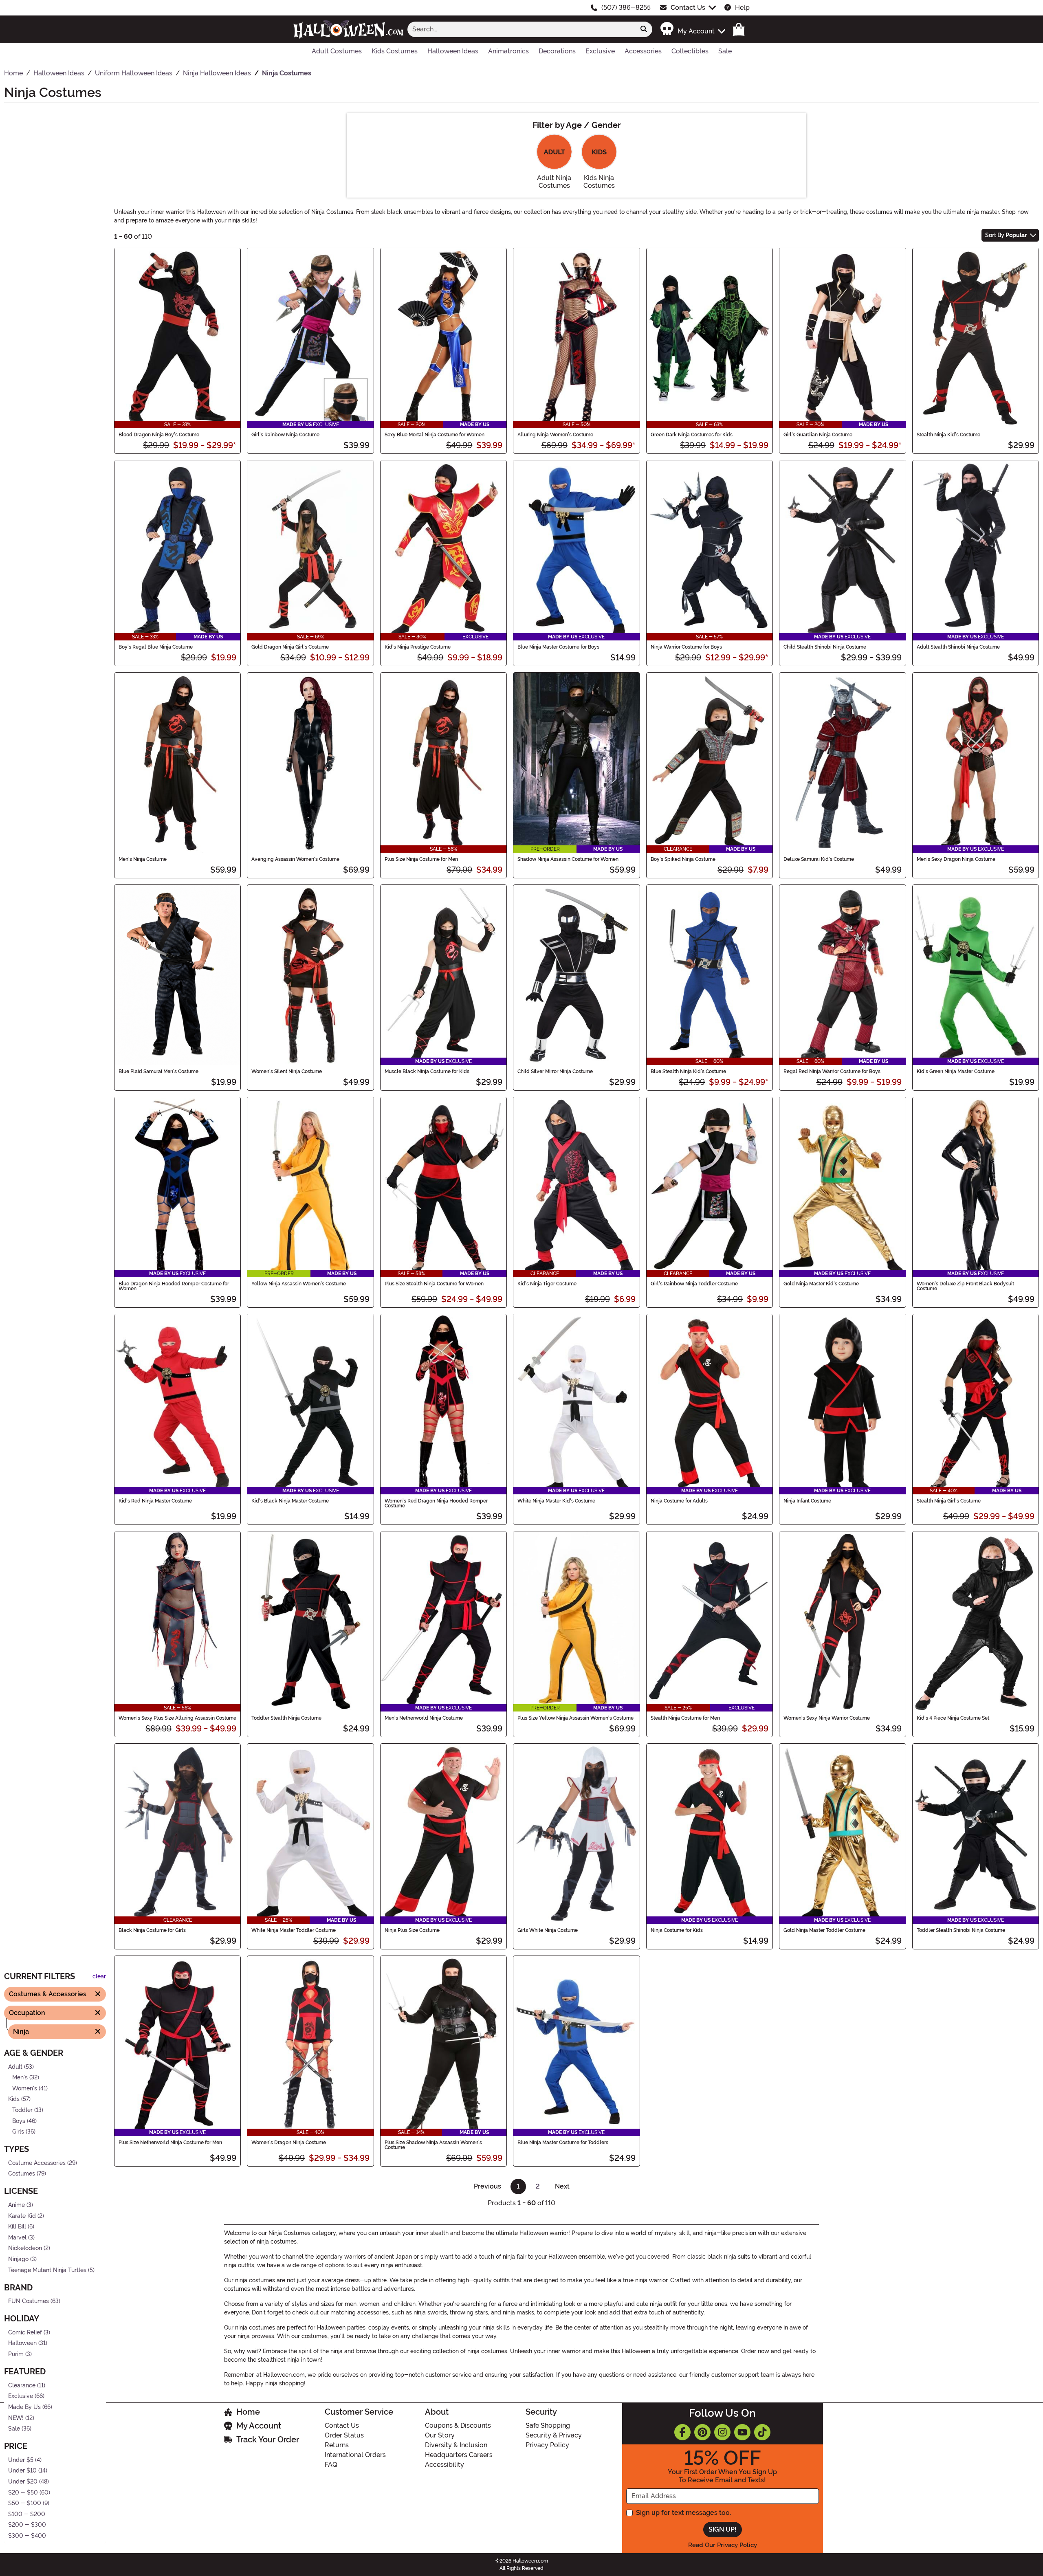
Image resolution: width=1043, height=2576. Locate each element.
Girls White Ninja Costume (548, 1930)
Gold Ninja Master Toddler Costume (824, 1930)
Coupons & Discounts (458, 2425)
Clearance (22, 2386)
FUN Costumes (29, 2301)
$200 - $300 (27, 2525)
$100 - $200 (27, 2514)
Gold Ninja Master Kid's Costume (821, 1284)
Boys (19, 2121)
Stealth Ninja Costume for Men (685, 1718)
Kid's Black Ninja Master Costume (290, 1501)
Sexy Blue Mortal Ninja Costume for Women (435, 435)
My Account (259, 2426)
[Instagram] (722, 2432)
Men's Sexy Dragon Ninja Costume (956, 859)
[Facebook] (682, 2432)
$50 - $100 (25, 2503)
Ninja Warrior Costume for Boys (686, 647)
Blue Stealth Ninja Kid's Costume (688, 1071)
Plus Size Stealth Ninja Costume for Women (434, 1284)
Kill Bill (17, 2227)
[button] (692, 29)
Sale (14, 2429)
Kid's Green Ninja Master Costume (956, 1071)
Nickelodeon (25, 2248)
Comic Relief (25, 2333)
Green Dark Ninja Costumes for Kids (692, 435)
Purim (16, 2354)
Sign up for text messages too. (683, 2513)
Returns (337, 2445)
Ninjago (18, 2259)
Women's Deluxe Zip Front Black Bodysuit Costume (965, 1286)
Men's (20, 2078)
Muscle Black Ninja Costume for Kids (427, 1071)
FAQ (331, 2465)
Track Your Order (268, 2440)
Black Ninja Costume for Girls (152, 1930)
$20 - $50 (23, 2492)
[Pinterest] (702, 2432)
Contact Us (688, 8)
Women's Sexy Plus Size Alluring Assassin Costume (177, 1718)
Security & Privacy (554, 2435)
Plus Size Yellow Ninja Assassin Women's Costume (575, 1718)
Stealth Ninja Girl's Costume (949, 1501)
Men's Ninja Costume (143, 859)
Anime (17, 2205)
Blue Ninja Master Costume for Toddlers (563, 2143)
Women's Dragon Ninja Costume (289, 2143)
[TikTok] (762, 2432)
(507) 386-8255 (626, 8)
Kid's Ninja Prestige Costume (418, 647)
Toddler (22, 2110)
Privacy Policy (547, 2445)
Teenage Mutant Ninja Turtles (47, 2270)
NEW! (16, 2418)
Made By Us (24, 2407)
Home (248, 2412)
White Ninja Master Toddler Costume (294, 1930)
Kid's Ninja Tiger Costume (547, 1284)
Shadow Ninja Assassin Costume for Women (568, 859)
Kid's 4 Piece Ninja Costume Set (953, 1718)
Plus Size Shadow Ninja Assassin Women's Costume (433, 2145)
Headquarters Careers (459, 2455)
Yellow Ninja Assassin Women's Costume (299, 1284)
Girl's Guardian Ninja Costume (818, 435)
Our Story (440, 2435)
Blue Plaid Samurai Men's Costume (158, 1071)
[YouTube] (742, 2432)
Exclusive (21, 2396)
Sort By (1006, 235)
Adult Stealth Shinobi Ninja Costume (958, 647)
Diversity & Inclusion (456, 2445)
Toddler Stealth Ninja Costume (286, 1718)
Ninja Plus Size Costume (412, 1930)
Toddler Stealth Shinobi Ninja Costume (961, 1930)
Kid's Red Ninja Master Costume (155, 1501)
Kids (14, 2099)
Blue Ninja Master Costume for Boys (558, 647)
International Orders (355, 2455)
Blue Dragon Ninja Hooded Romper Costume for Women (174, 1286)
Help (742, 8)
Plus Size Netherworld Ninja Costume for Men (170, 2143)
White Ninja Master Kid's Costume (556, 1501)
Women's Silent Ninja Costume (287, 1071)
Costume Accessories (37, 2163)
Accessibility (444, 2465)
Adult (15, 2067)
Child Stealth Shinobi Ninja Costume (825, 647)
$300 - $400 (27, 2536)
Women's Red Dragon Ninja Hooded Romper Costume (436, 1503)
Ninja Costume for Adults (679, 1501)
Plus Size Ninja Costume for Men (421, 859)
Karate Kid (22, 2216)
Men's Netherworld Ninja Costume (424, 1718)
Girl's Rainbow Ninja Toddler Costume (694, 1284)
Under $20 (23, 2482)
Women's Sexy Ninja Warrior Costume (827, 1718)
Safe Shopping (548, 2425)
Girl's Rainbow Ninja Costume (285, 435)
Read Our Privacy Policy (723, 2545)
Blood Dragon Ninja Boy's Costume (159, 435)
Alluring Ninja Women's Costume (555, 435)
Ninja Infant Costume (807, 1501)
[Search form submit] (644, 29)
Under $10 (22, 2471)
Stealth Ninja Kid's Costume (948, 435)
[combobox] (521, 29)
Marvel (17, 2238)
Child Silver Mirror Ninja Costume (555, 1071)
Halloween (22, 2343)
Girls (18, 2132)
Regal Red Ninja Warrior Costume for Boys (832, 1071)
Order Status (344, 2435)
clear (99, 1977)
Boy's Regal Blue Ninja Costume (156, 647)
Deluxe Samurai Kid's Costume (819, 859)
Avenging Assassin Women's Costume (295, 859)
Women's (25, 2089)
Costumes (22, 2174)
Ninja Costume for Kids (677, 1930)
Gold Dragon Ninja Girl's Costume (290, 647)
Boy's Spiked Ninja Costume (683, 859)
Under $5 (21, 2460)
